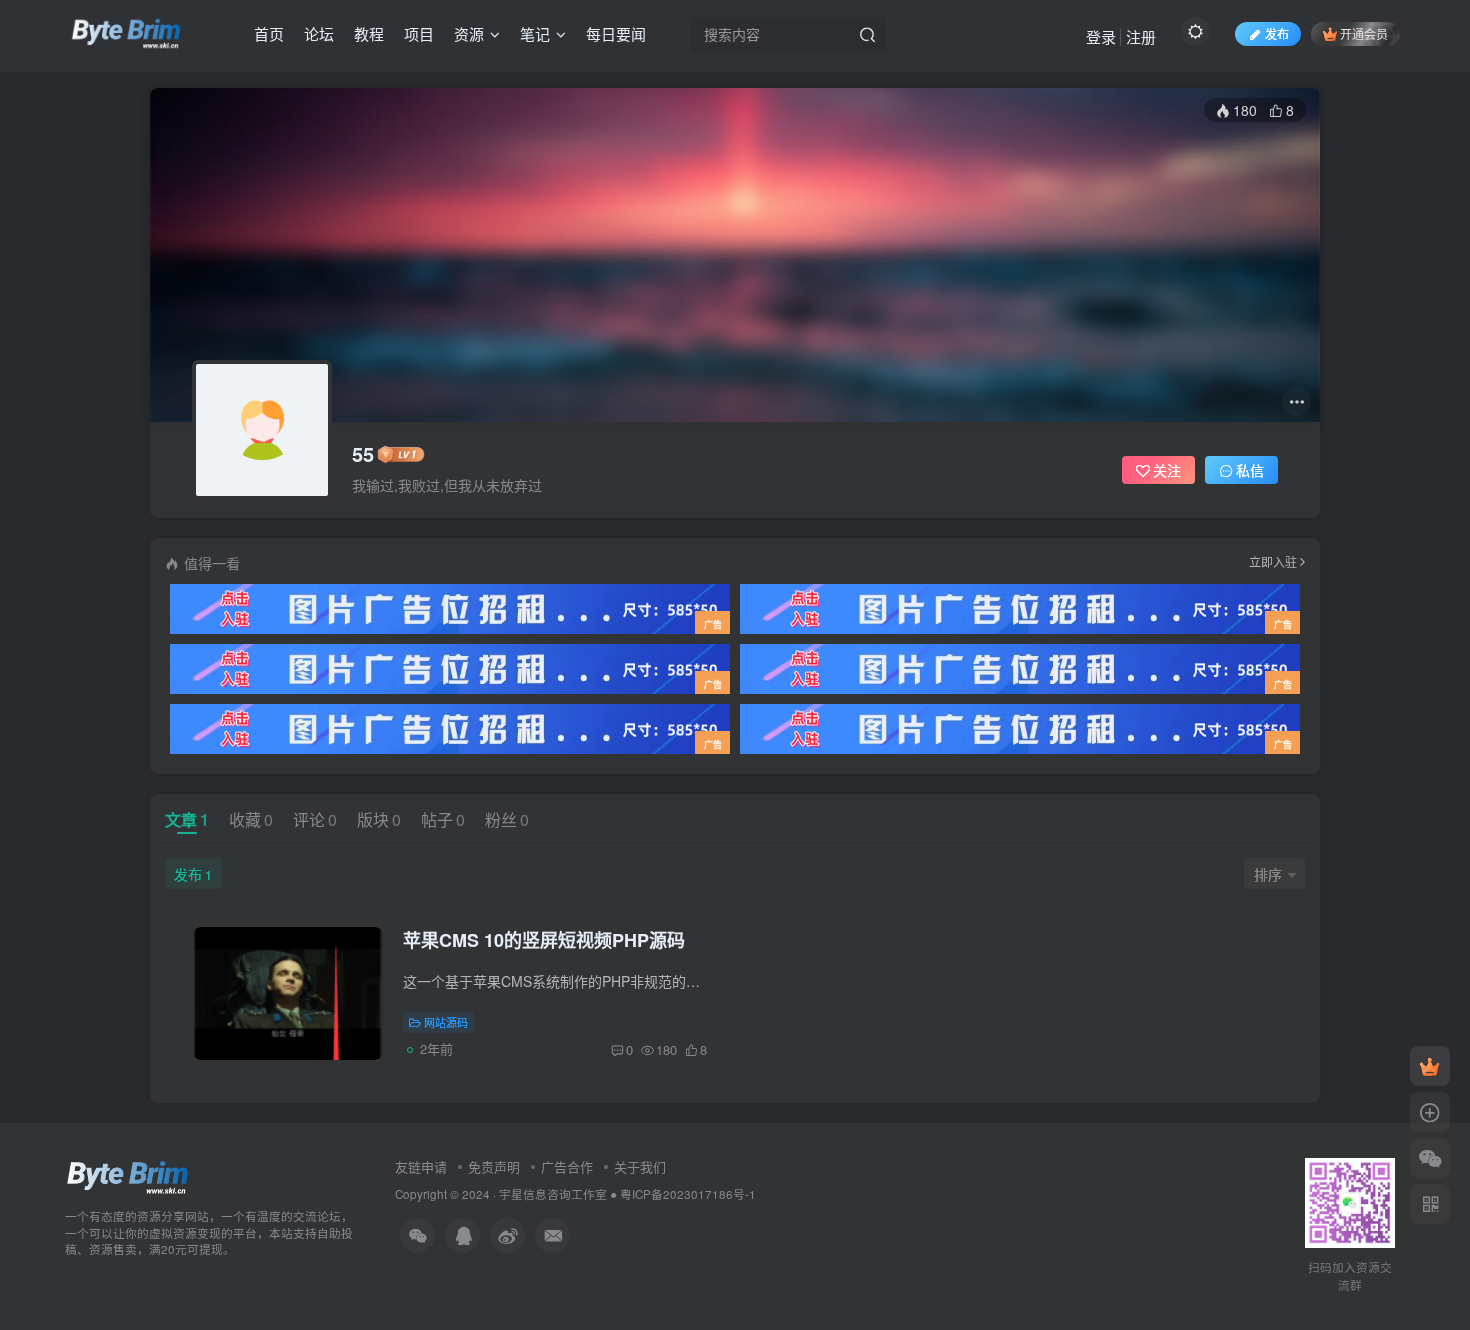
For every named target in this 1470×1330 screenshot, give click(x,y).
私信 (1250, 470)
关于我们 (640, 1166)
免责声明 (494, 1166)
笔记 (535, 33)
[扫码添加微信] (1430, 1158)
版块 (379, 819)
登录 (1101, 36)
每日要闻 (616, 33)
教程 (369, 33)
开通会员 (1364, 33)
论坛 (319, 33)
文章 (187, 819)
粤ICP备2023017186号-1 (688, 1194)
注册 (1141, 36)
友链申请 (421, 1166)
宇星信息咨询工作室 (553, 1194)
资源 (469, 33)
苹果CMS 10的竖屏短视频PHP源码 (544, 940)
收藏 (251, 819)
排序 (1268, 874)
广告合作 (567, 1166)
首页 (269, 33)
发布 (193, 874)
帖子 (443, 819)
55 (363, 454)
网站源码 (446, 1022)
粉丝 (507, 819)
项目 (419, 33)
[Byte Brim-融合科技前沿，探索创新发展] (128, 1175)
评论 (315, 819)
